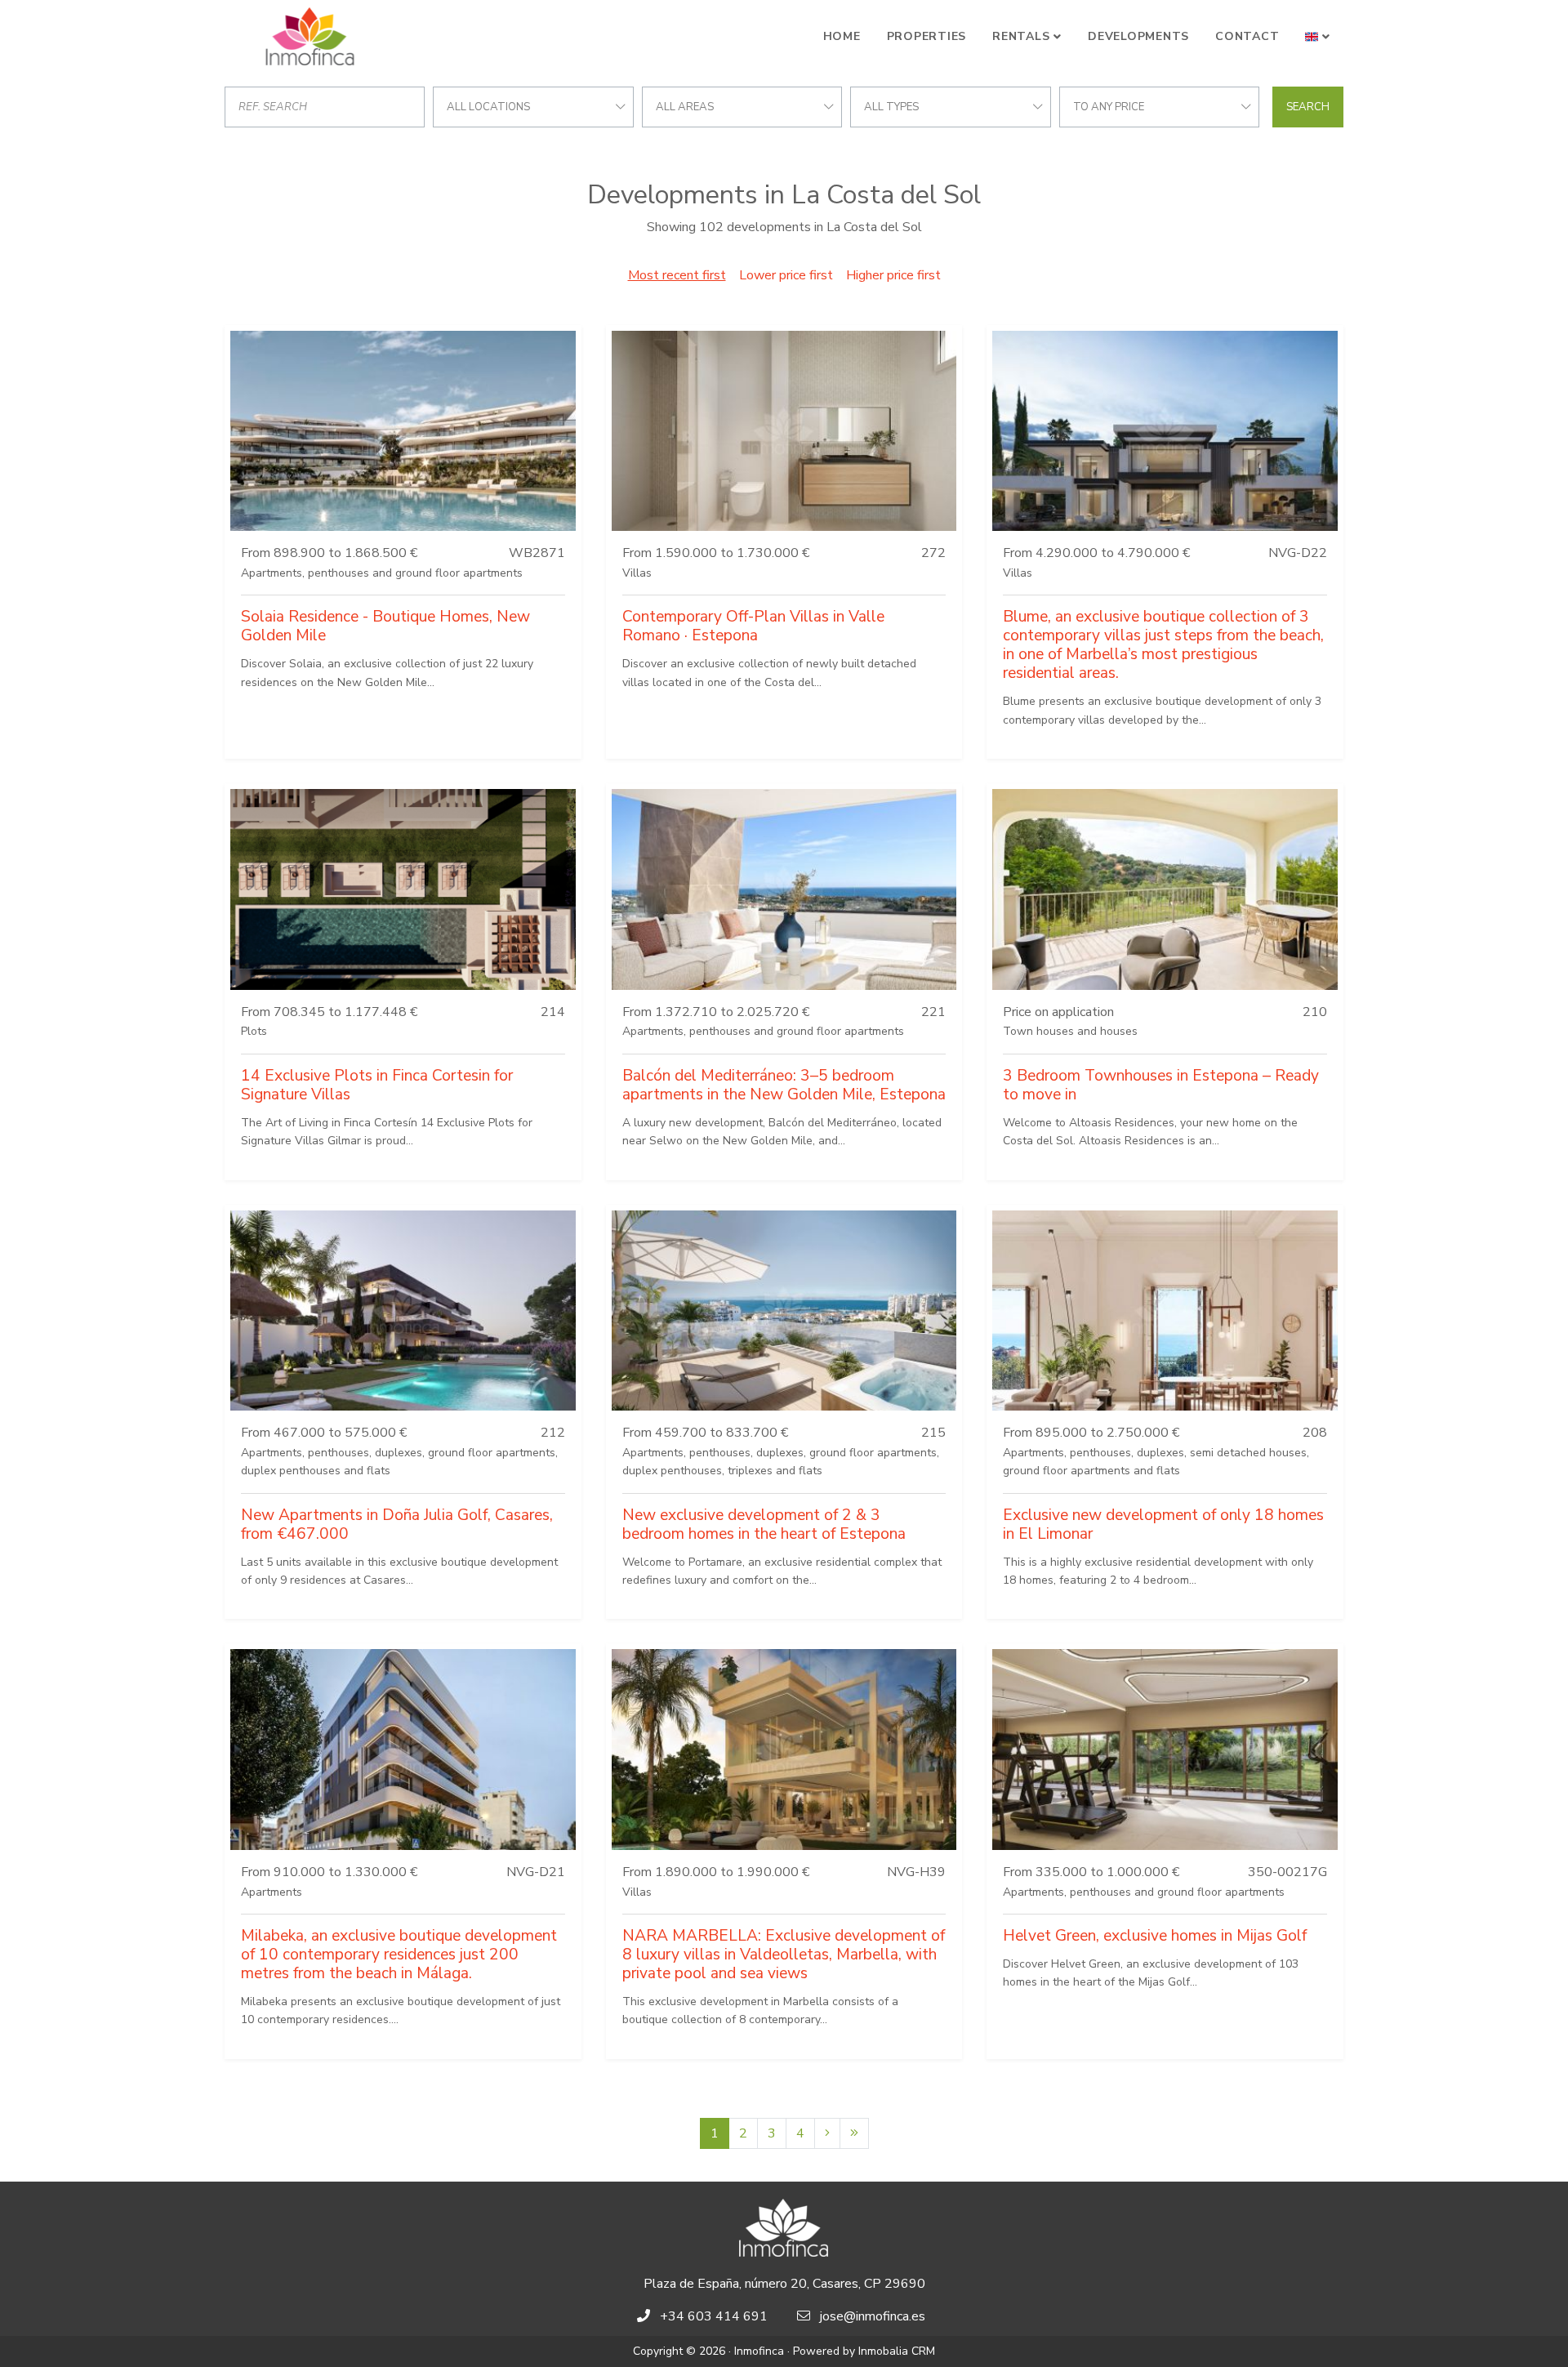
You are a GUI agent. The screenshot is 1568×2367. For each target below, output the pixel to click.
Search (1308, 107)
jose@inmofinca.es (873, 2316)
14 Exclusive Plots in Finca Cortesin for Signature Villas (377, 1085)
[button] (1318, 37)
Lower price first (786, 275)
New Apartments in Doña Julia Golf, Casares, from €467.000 (397, 1525)
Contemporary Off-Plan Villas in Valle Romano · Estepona (753, 626)
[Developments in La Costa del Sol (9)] (854, 2133)
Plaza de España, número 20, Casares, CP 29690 (784, 2284)
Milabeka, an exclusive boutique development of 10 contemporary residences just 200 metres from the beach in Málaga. (399, 1955)
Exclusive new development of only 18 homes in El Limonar (1163, 1525)
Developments (1138, 36)
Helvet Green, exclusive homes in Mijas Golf (1155, 1936)
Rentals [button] (1021, 36)
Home (842, 36)
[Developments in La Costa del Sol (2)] (827, 2133)
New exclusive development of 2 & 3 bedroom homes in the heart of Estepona (764, 1525)
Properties (927, 36)
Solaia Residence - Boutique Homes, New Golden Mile (385, 626)
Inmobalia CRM (897, 2351)
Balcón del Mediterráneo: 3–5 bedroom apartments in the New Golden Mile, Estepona (784, 1085)
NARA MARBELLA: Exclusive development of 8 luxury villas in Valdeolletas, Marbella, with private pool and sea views (784, 1955)
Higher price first (893, 275)
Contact (1247, 36)
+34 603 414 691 (714, 2316)
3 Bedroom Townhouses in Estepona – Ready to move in (1161, 1085)
